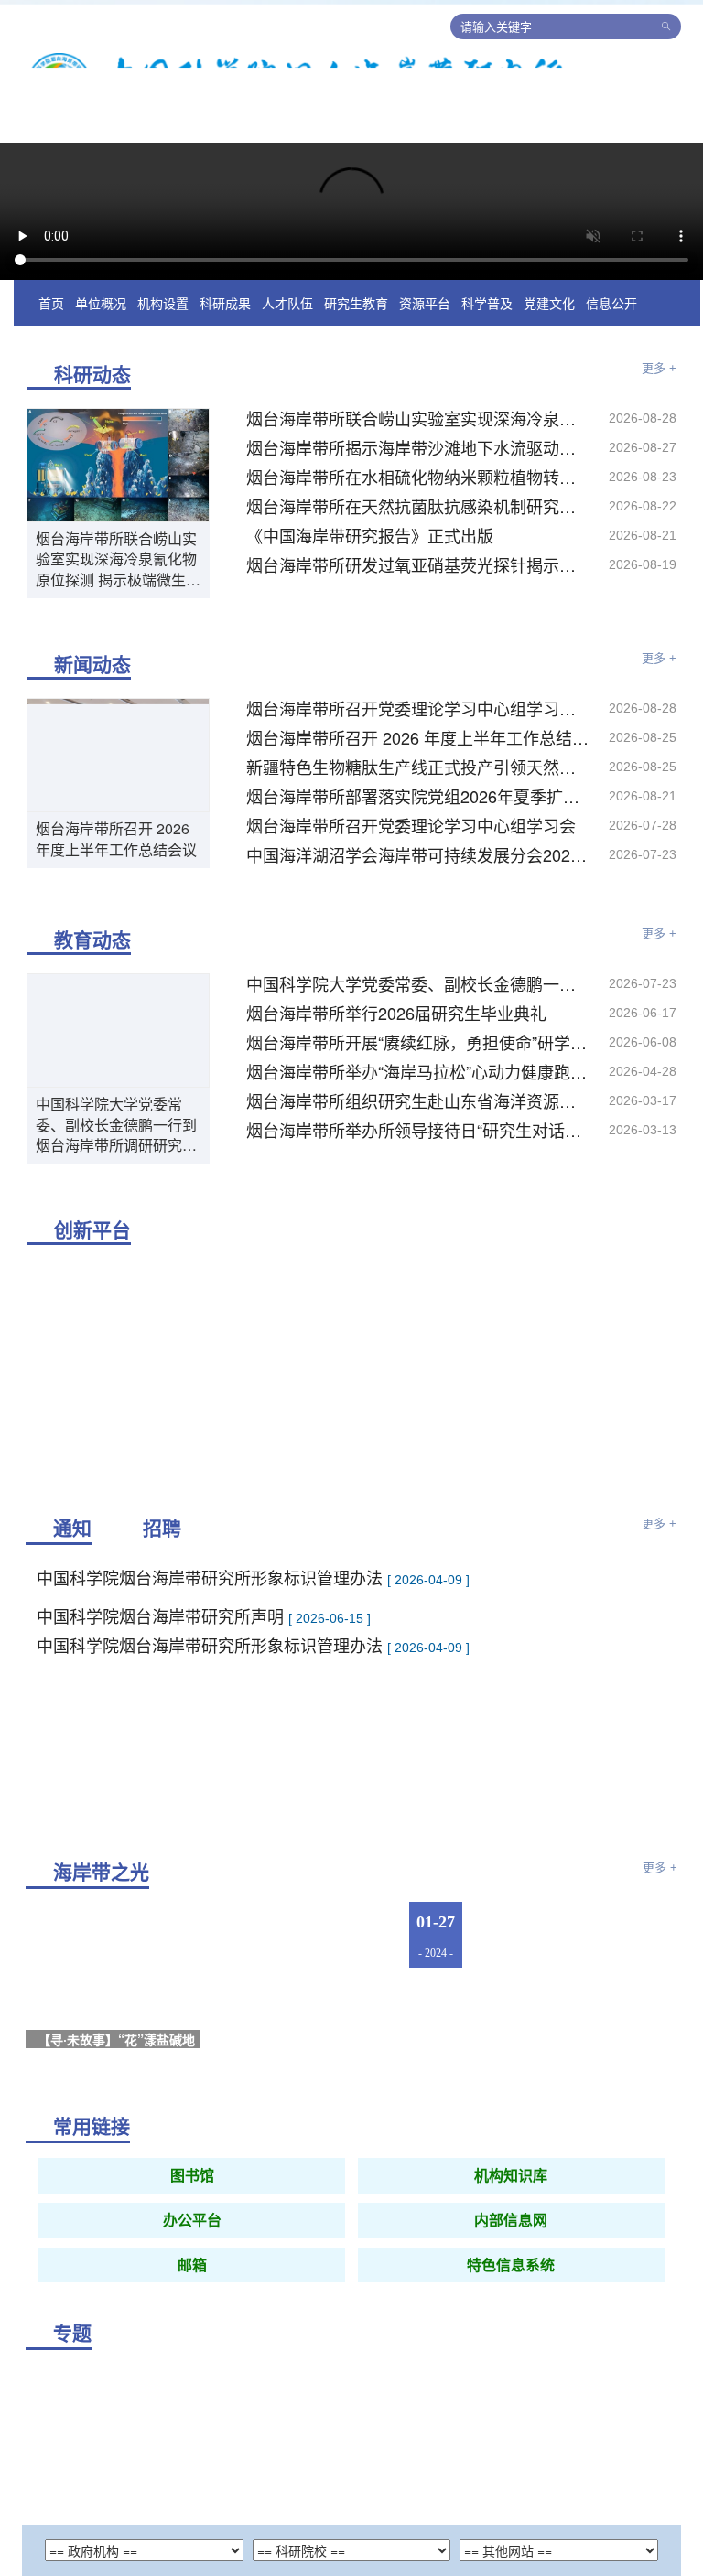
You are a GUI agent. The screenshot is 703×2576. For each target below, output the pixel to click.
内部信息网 (511, 2257)
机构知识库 (511, 2212)
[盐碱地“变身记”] (583, 2062)
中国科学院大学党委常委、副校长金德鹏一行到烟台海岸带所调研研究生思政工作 (116, 1161)
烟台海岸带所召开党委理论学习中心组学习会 (411, 862)
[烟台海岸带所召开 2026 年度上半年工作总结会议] (118, 790)
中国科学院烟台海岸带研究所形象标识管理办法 (212, 1662)
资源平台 (425, 339)
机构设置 (163, 339)
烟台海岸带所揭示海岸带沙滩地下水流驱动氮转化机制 (419, 484)
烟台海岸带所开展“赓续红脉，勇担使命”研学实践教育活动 (419, 1079)
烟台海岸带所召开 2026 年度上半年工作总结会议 (116, 875)
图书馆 (192, 2212)
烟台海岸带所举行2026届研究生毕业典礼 (396, 1049)
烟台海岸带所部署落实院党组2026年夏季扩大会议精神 (419, 832)
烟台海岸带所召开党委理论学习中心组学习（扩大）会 (419, 745)
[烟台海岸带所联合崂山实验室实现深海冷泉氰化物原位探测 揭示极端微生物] (118, 499)
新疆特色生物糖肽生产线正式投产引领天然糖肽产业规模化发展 (419, 803)
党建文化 (549, 339)
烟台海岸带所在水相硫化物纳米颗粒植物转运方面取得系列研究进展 (419, 513)
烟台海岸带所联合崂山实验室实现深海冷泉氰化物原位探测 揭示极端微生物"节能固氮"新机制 (116, 596)
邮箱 (192, 2302)
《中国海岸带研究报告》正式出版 (370, 572)
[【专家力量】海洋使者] (583, 1972)
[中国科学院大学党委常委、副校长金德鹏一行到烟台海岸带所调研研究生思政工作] (118, 1066)
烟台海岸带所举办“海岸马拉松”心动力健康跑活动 (419, 1108)
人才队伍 (287, 339)
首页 (51, 339)
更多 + (659, 405)
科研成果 (225, 339)
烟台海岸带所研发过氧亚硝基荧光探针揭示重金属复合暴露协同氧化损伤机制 (419, 601)
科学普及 (487, 339)
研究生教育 (356, 339)
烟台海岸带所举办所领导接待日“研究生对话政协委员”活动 (419, 1166)
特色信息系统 (511, 2302)
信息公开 (611, 339)
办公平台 (192, 2257)
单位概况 (101, 339)
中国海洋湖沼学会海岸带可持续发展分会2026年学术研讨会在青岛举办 (419, 891)
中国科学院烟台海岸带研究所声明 (162, 1633)
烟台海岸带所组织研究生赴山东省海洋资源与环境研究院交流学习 (419, 1137)
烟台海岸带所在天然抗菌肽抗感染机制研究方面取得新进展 (419, 542)
